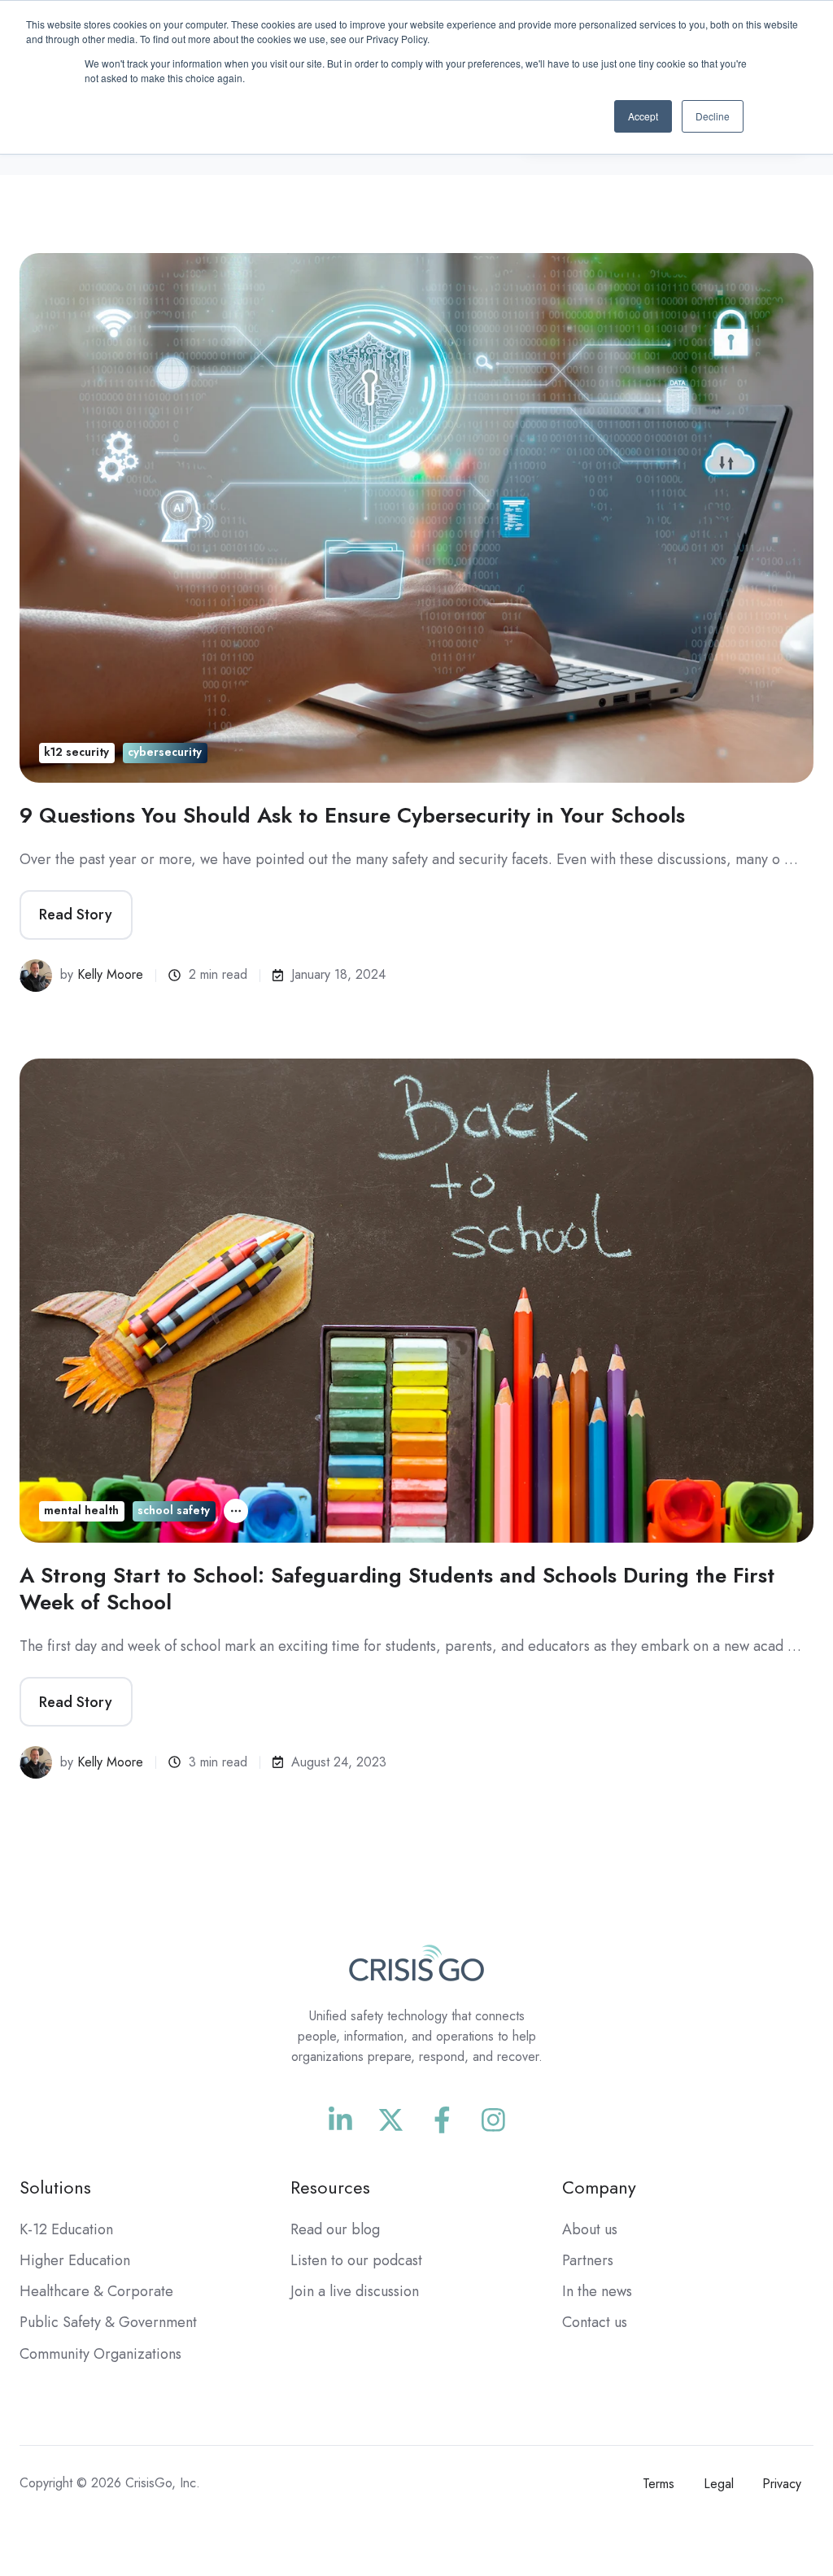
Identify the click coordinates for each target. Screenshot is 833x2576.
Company (599, 2187)
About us (590, 2229)
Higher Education (75, 2260)
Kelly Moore (110, 974)
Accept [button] (643, 116)
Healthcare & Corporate (96, 2291)
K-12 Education (66, 2229)
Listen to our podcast (356, 2260)
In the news (597, 2291)
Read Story (76, 915)
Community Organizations (100, 2354)
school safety (174, 1510)
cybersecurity (165, 752)
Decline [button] (713, 116)
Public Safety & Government (108, 2322)
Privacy (782, 2484)
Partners (588, 2260)
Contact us (595, 2322)
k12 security (76, 752)
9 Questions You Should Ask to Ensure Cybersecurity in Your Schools (352, 815)
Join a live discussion (355, 2291)
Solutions (55, 2187)
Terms (659, 2484)
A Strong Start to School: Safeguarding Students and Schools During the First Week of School (397, 1588)
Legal (719, 2484)
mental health (81, 1510)
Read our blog (335, 2229)
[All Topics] (236, 1511)
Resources (330, 2187)
